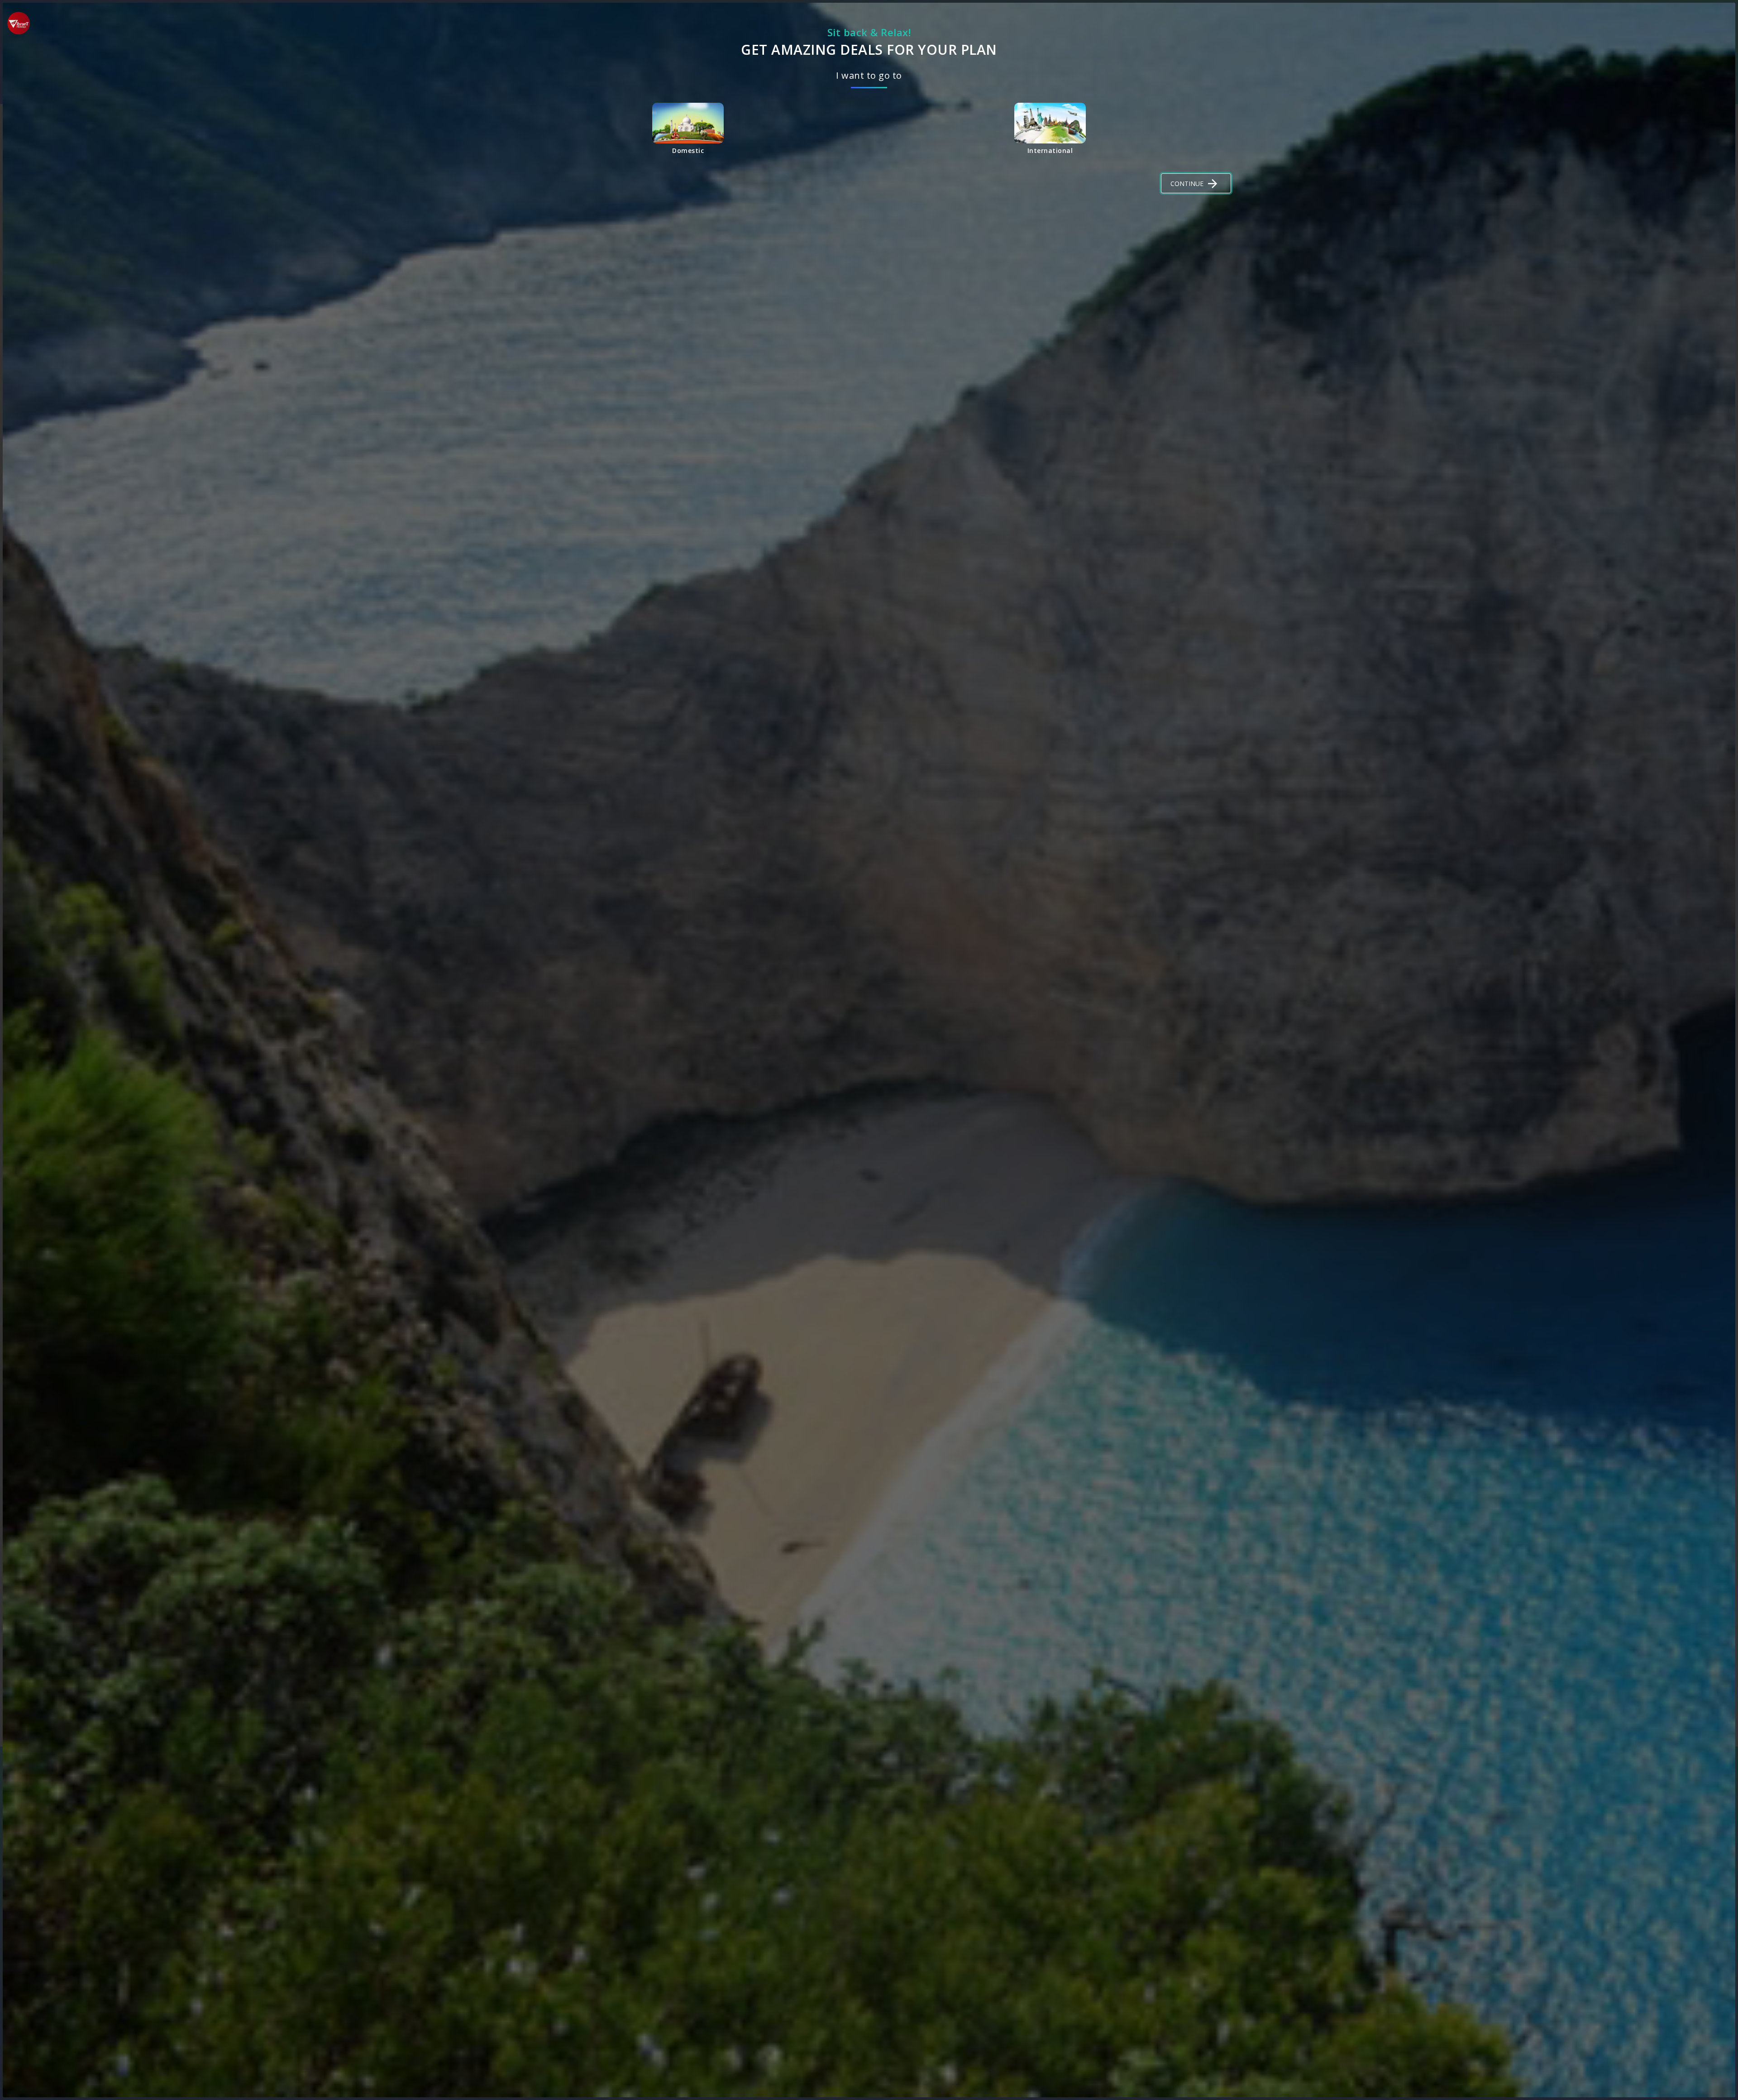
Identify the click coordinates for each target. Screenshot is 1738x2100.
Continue (1187, 184)
